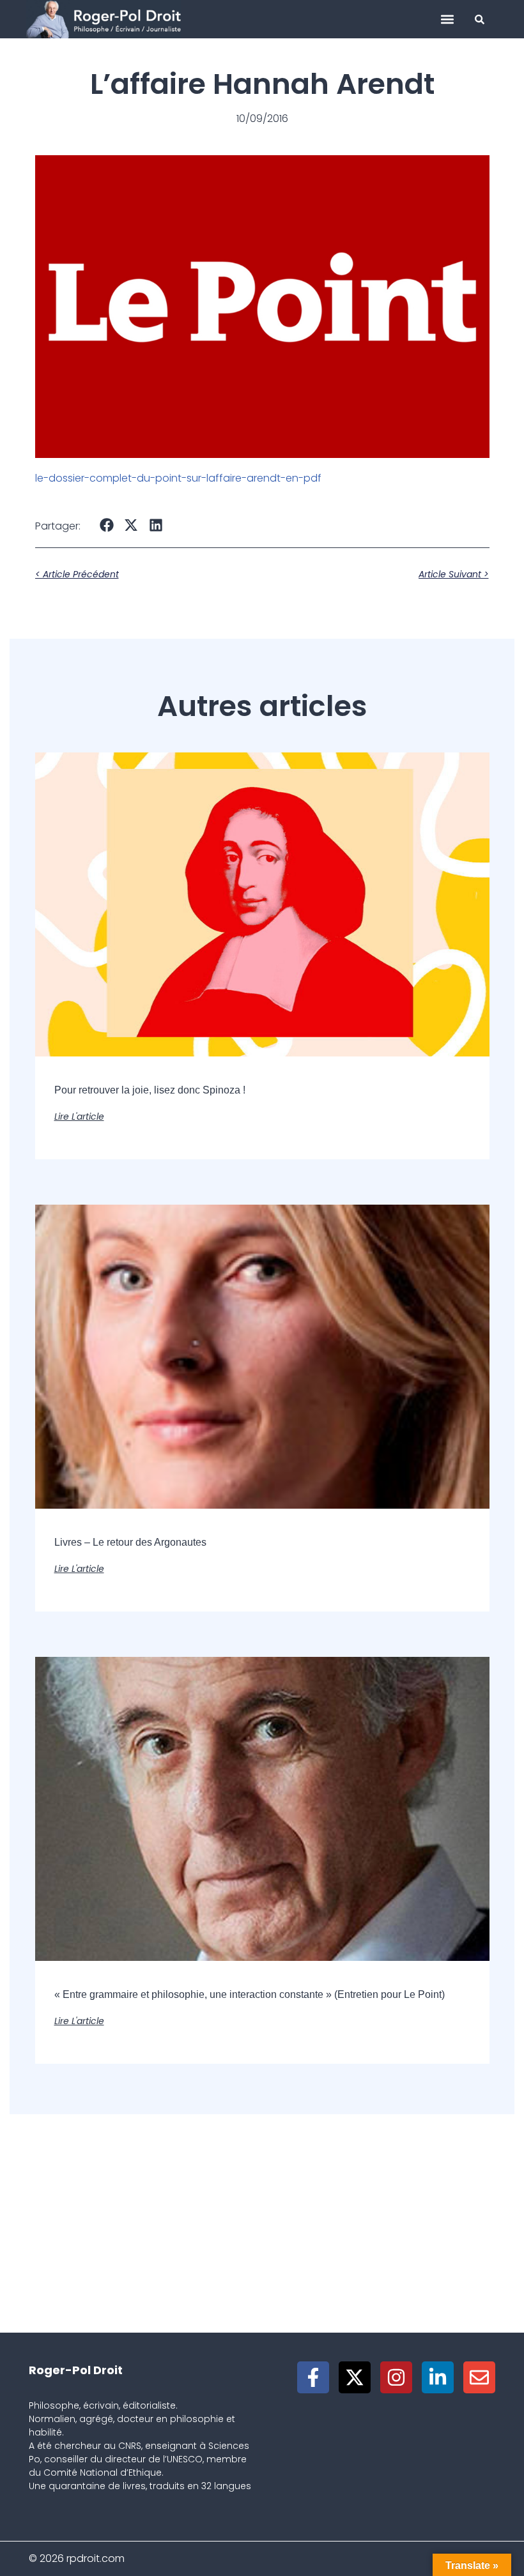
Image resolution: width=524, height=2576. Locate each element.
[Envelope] (479, 2377)
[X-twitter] (355, 2377)
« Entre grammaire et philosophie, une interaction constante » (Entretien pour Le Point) (250, 1994)
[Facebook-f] (313, 2377)
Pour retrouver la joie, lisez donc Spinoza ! (150, 1090)
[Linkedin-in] (438, 2377)
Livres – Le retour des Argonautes (130, 1542)
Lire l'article (79, 1117)
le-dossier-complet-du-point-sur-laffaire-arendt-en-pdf (178, 478)
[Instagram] (396, 2377)
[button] (447, 19)
